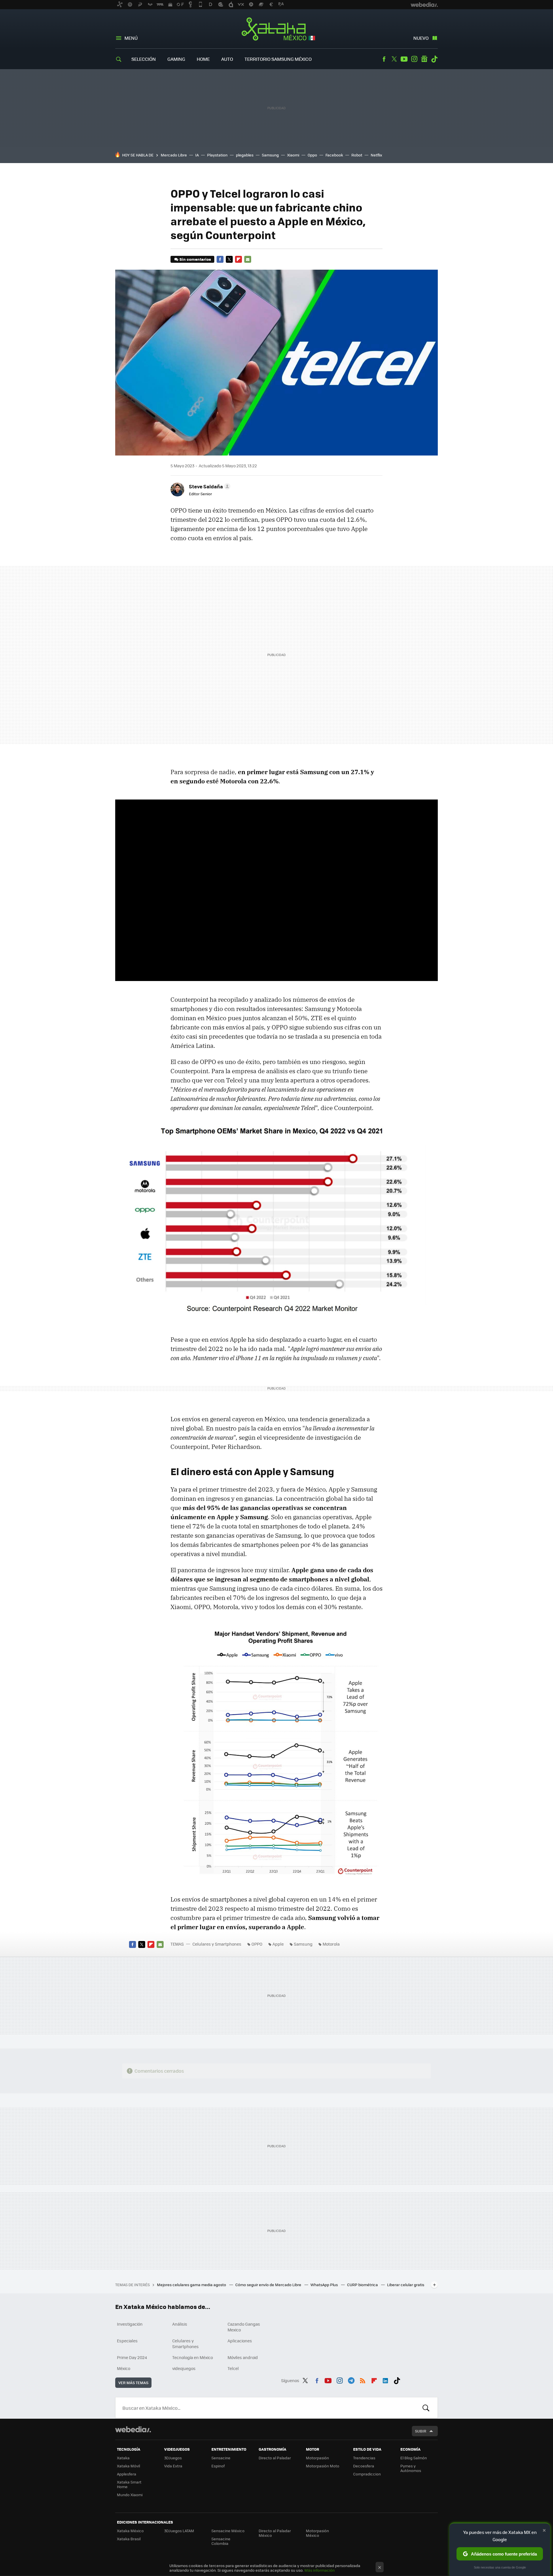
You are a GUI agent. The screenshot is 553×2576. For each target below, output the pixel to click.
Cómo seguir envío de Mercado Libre (269, 2285)
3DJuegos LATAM (179, 2531)
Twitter (394, 59)
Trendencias (364, 2458)
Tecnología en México (193, 2357)
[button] (209, 486)
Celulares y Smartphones (217, 1944)
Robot (357, 155)
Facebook (384, 59)
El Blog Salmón (414, 2458)
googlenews (424, 59)
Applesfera (127, 2474)
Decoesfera (364, 2466)
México (124, 2368)
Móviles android (243, 2357)
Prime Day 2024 (132, 2357)
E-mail (248, 259)
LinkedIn (385, 2380)
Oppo (312, 155)
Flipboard (238, 259)
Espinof (218, 2466)
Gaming (176, 59)
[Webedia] (133, 2429)
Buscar (426, 2408)
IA (197, 155)
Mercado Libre (174, 155)
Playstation (217, 155)
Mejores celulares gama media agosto (192, 2285)
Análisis (180, 2324)
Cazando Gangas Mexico (244, 2327)
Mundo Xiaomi (130, 2495)
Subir (421, 2431)
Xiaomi (293, 155)
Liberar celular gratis (406, 2285)
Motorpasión (317, 2458)
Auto (227, 59)
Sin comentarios (195, 259)
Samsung (270, 155)
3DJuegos (173, 2458)
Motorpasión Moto (323, 2466)
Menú (131, 38)
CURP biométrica (363, 2285)
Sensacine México (228, 2531)
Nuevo (421, 38)
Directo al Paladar (275, 2458)
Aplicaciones (240, 2341)
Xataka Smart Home (129, 2484)
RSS (363, 2380)
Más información (320, 2570)
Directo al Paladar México (275, 2533)
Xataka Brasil (129, 2539)
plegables (245, 155)
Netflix (376, 155)
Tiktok (434, 59)
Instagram (414, 59)
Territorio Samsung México (278, 59)
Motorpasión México (317, 2533)
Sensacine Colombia (221, 2541)
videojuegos (184, 2368)
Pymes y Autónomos (411, 2468)
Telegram (351, 2380)
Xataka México (277, 29)
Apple (278, 1944)
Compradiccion (367, 2474)
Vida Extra (173, 2466)
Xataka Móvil (128, 2466)
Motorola (331, 1944)
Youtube (404, 59)
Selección (144, 59)
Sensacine (221, 2458)
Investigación (130, 2324)
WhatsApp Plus (325, 2285)
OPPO (257, 1944)
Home (203, 59)
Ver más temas (133, 2383)
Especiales (127, 2341)
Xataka (123, 2458)
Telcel (233, 2368)
